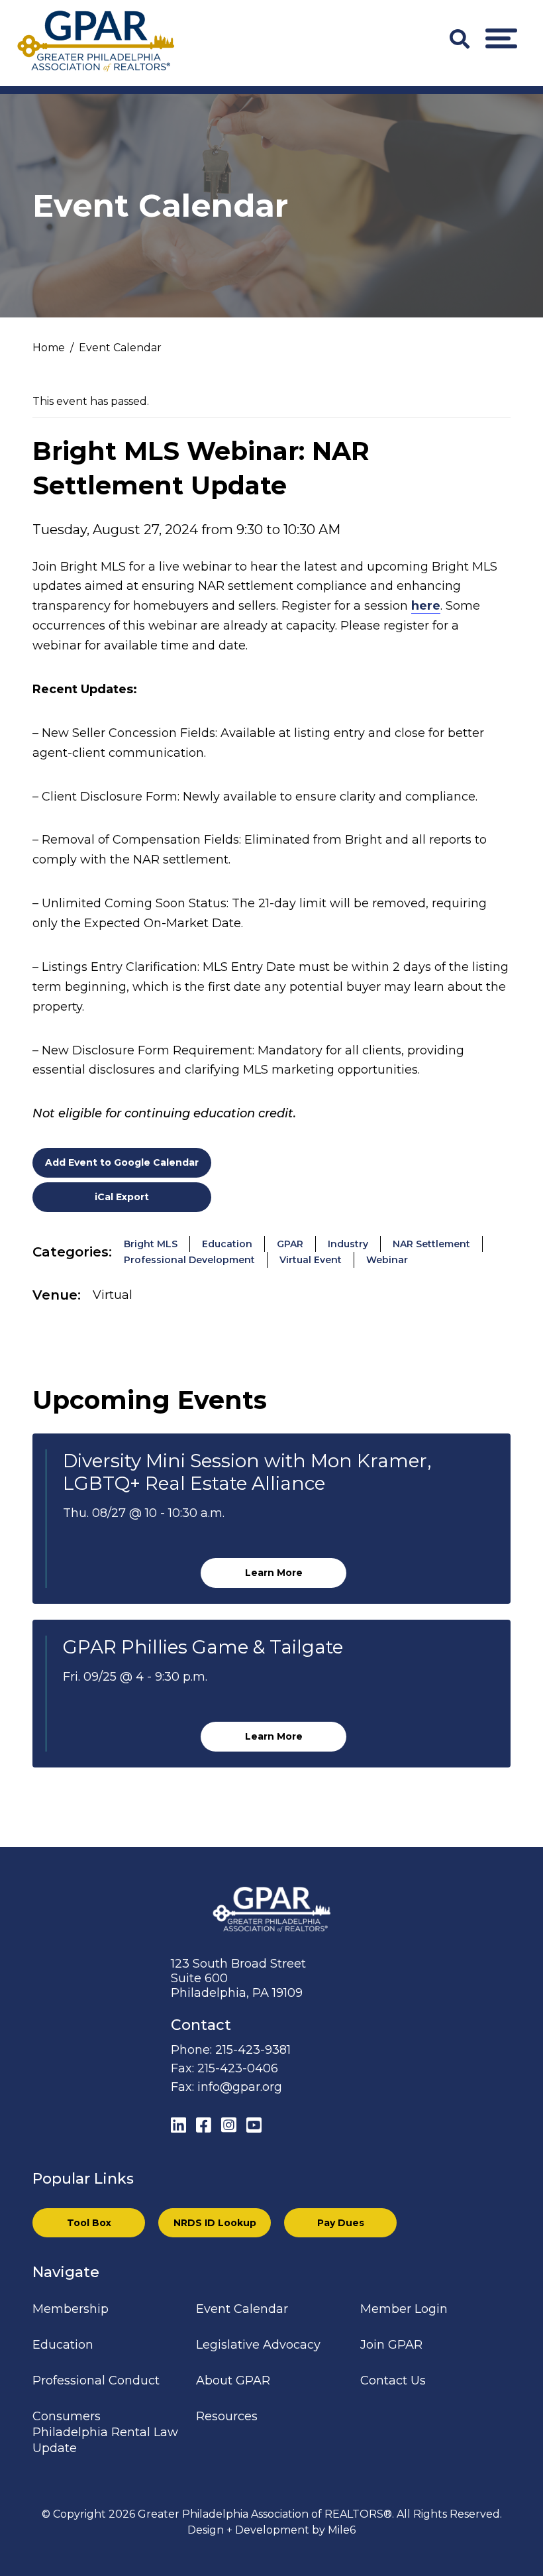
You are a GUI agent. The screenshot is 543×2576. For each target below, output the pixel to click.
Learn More (274, 1573)
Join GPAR (391, 2345)
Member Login (404, 2309)
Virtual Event (311, 1260)
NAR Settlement (431, 1244)
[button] (501, 38)
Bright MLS (151, 1244)
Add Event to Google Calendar (122, 1162)
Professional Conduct (96, 2380)
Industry (348, 1244)
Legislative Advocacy (258, 2345)
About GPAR (233, 2380)
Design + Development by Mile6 (271, 2530)
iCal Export (122, 1197)
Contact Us (393, 2380)
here (426, 606)
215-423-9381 (253, 2050)
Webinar (387, 1260)
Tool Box (89, 2223)
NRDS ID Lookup (215, 2223)
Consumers (67, 2416)
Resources (227, 2416)
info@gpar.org (240, 2087)
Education (227, 1244)
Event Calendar (242, 2309)
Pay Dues (341, 2223)
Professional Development (189, 1260)
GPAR (290, 1244)
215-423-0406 (238, 2068)
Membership (71, 2309)
